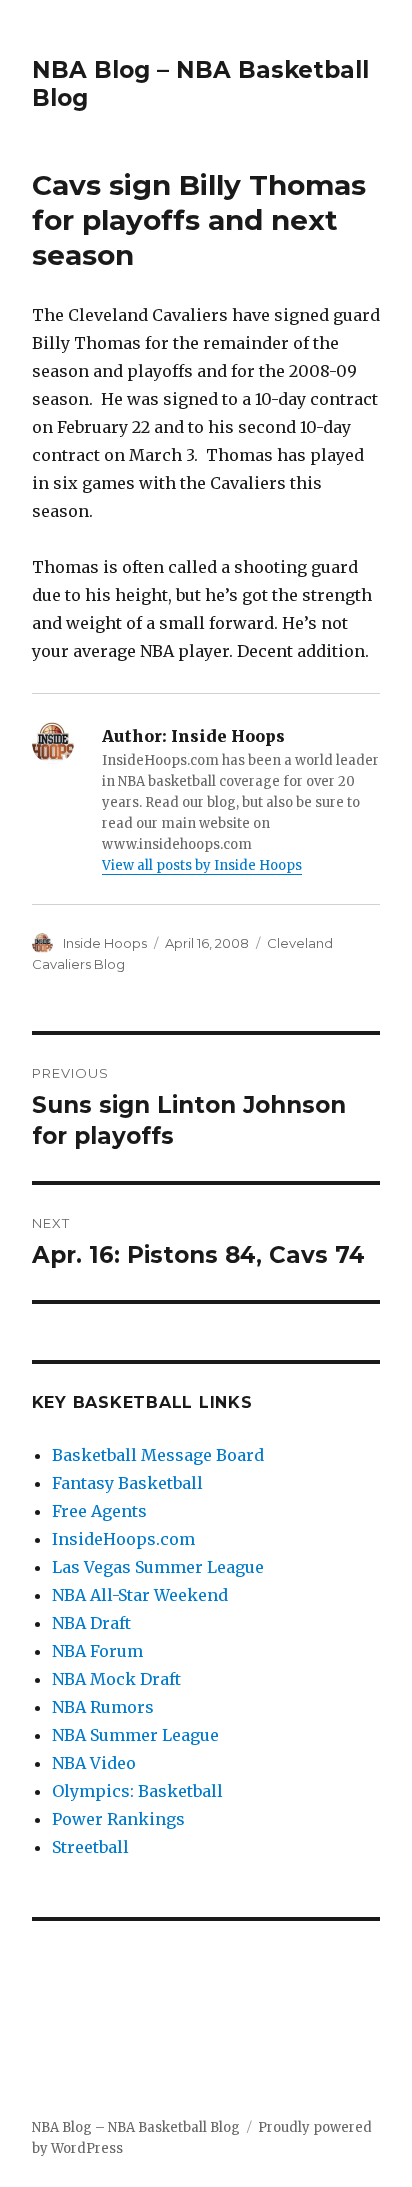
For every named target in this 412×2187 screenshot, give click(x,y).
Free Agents (99, 1511)
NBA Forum (97, 1651)
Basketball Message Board (158, 1455)
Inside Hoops (105, 943)
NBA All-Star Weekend (140, 1595)
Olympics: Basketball (137, 1791)
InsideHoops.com (123, 1539)
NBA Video (94, 1763)
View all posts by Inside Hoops (202, 865)
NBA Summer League (135, 1735)
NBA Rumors (103, 1707)
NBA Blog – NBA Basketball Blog (136, 2127)
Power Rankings (118, 1819)
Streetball (90, 1847)
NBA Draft (91, 1623)
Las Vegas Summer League (158, 1567)
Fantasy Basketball (127, 1483)
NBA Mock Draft (116, 1679)
